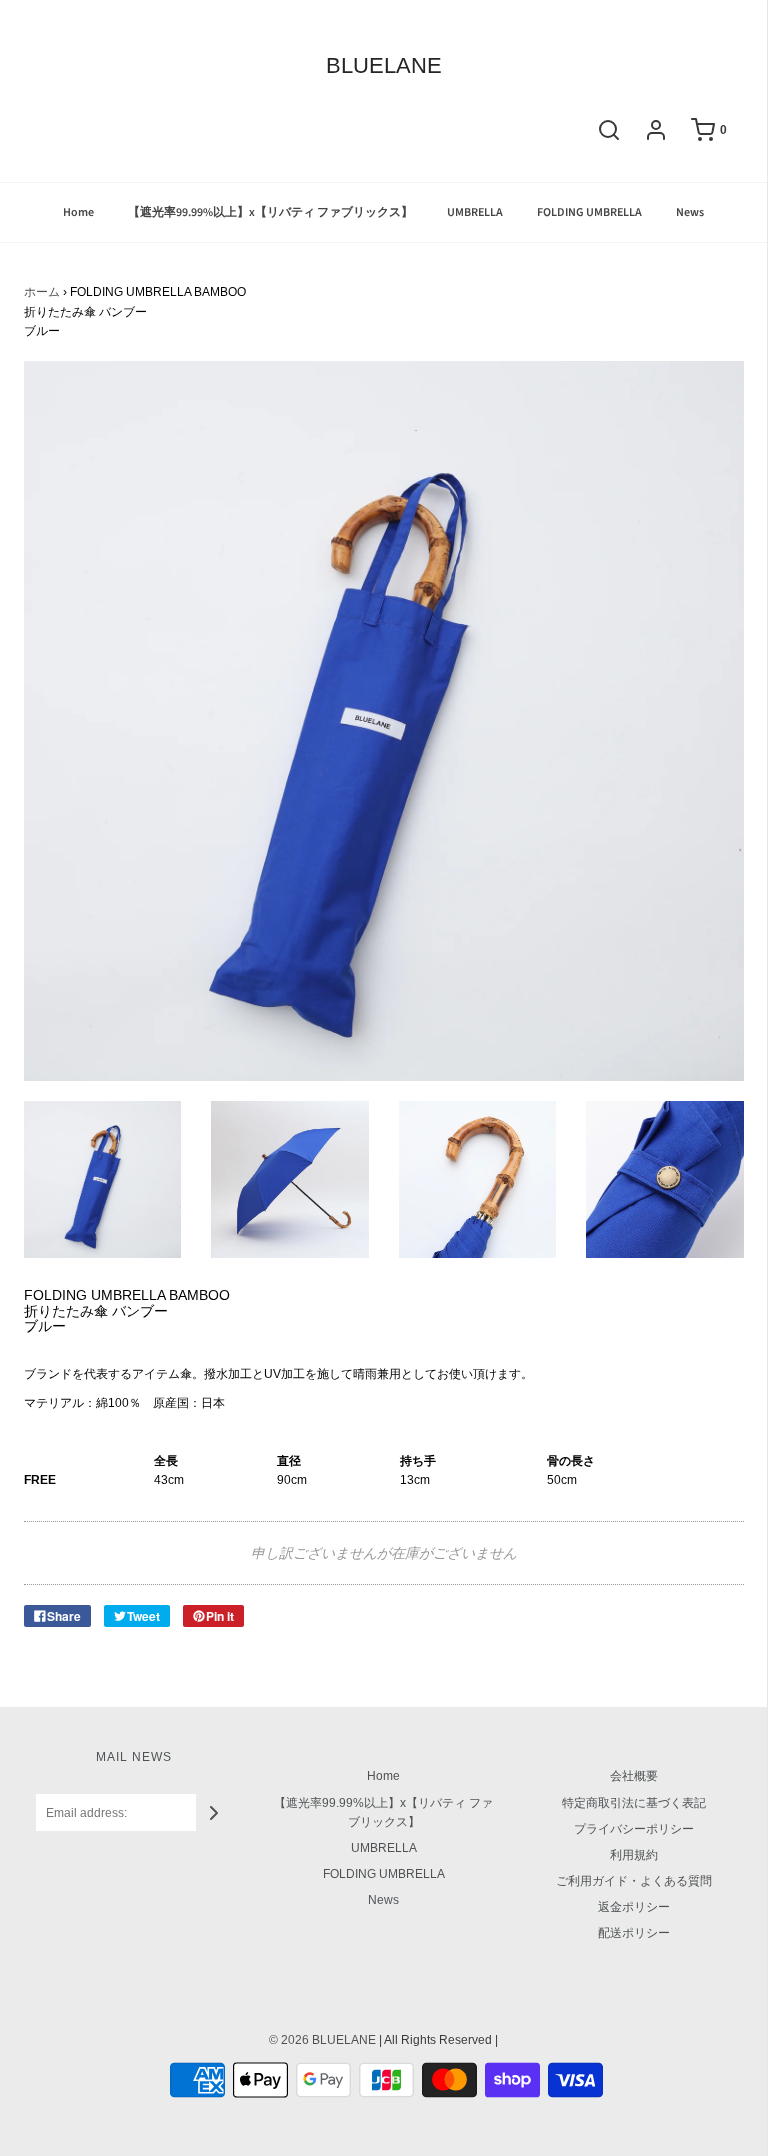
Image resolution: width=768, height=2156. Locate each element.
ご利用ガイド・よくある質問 (634, 1881)
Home (78, 212)
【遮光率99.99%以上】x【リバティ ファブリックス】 (270, 212)
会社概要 (634, 1776)
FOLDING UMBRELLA (589, 212)
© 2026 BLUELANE (322, 2040)
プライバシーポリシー (634, 1829)
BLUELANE (384, 66)
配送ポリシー (634, 1933)
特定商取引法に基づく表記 (634, 1803)
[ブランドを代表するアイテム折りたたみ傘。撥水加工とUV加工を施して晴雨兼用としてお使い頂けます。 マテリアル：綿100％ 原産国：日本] (103, 1180)
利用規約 (634, 1855)
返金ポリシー (634, 1907)
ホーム (42, 292)
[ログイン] (656, 130)
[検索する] (609, 130)
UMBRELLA (475, 212)
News (690, 212)
